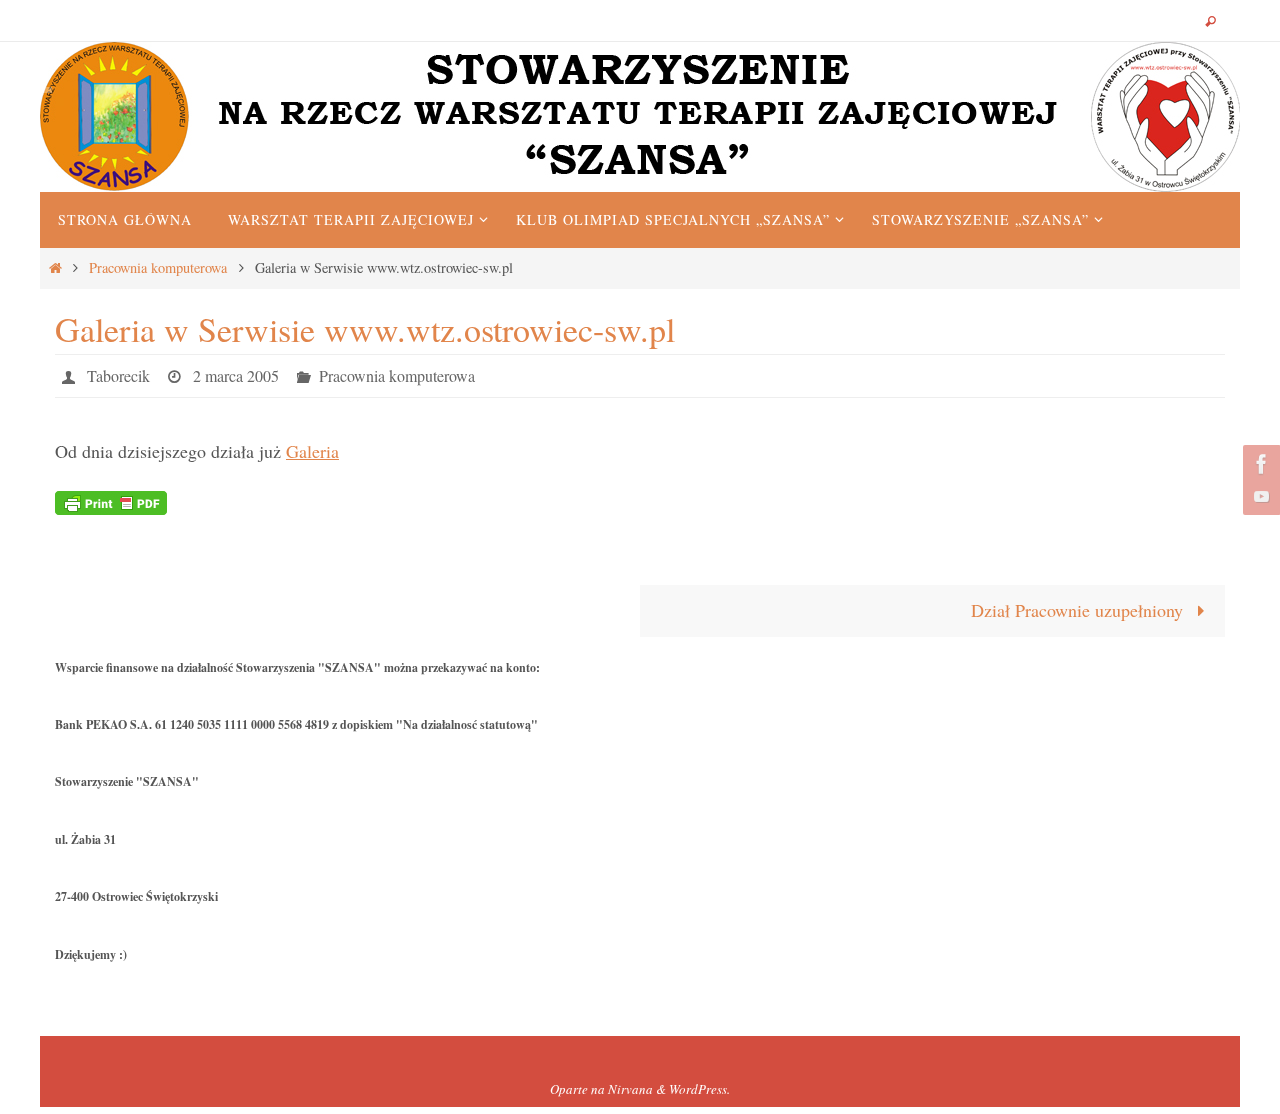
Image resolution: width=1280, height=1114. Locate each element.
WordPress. (699, 1089)
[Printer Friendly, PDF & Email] (111, 500)
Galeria (312, 451)
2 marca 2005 (236, 375)
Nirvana (630, 1089)
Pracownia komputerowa (158, 267)
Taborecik (118, 375)
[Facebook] (1259, 464)
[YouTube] (1259, 496)
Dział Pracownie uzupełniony (1079, 610)
